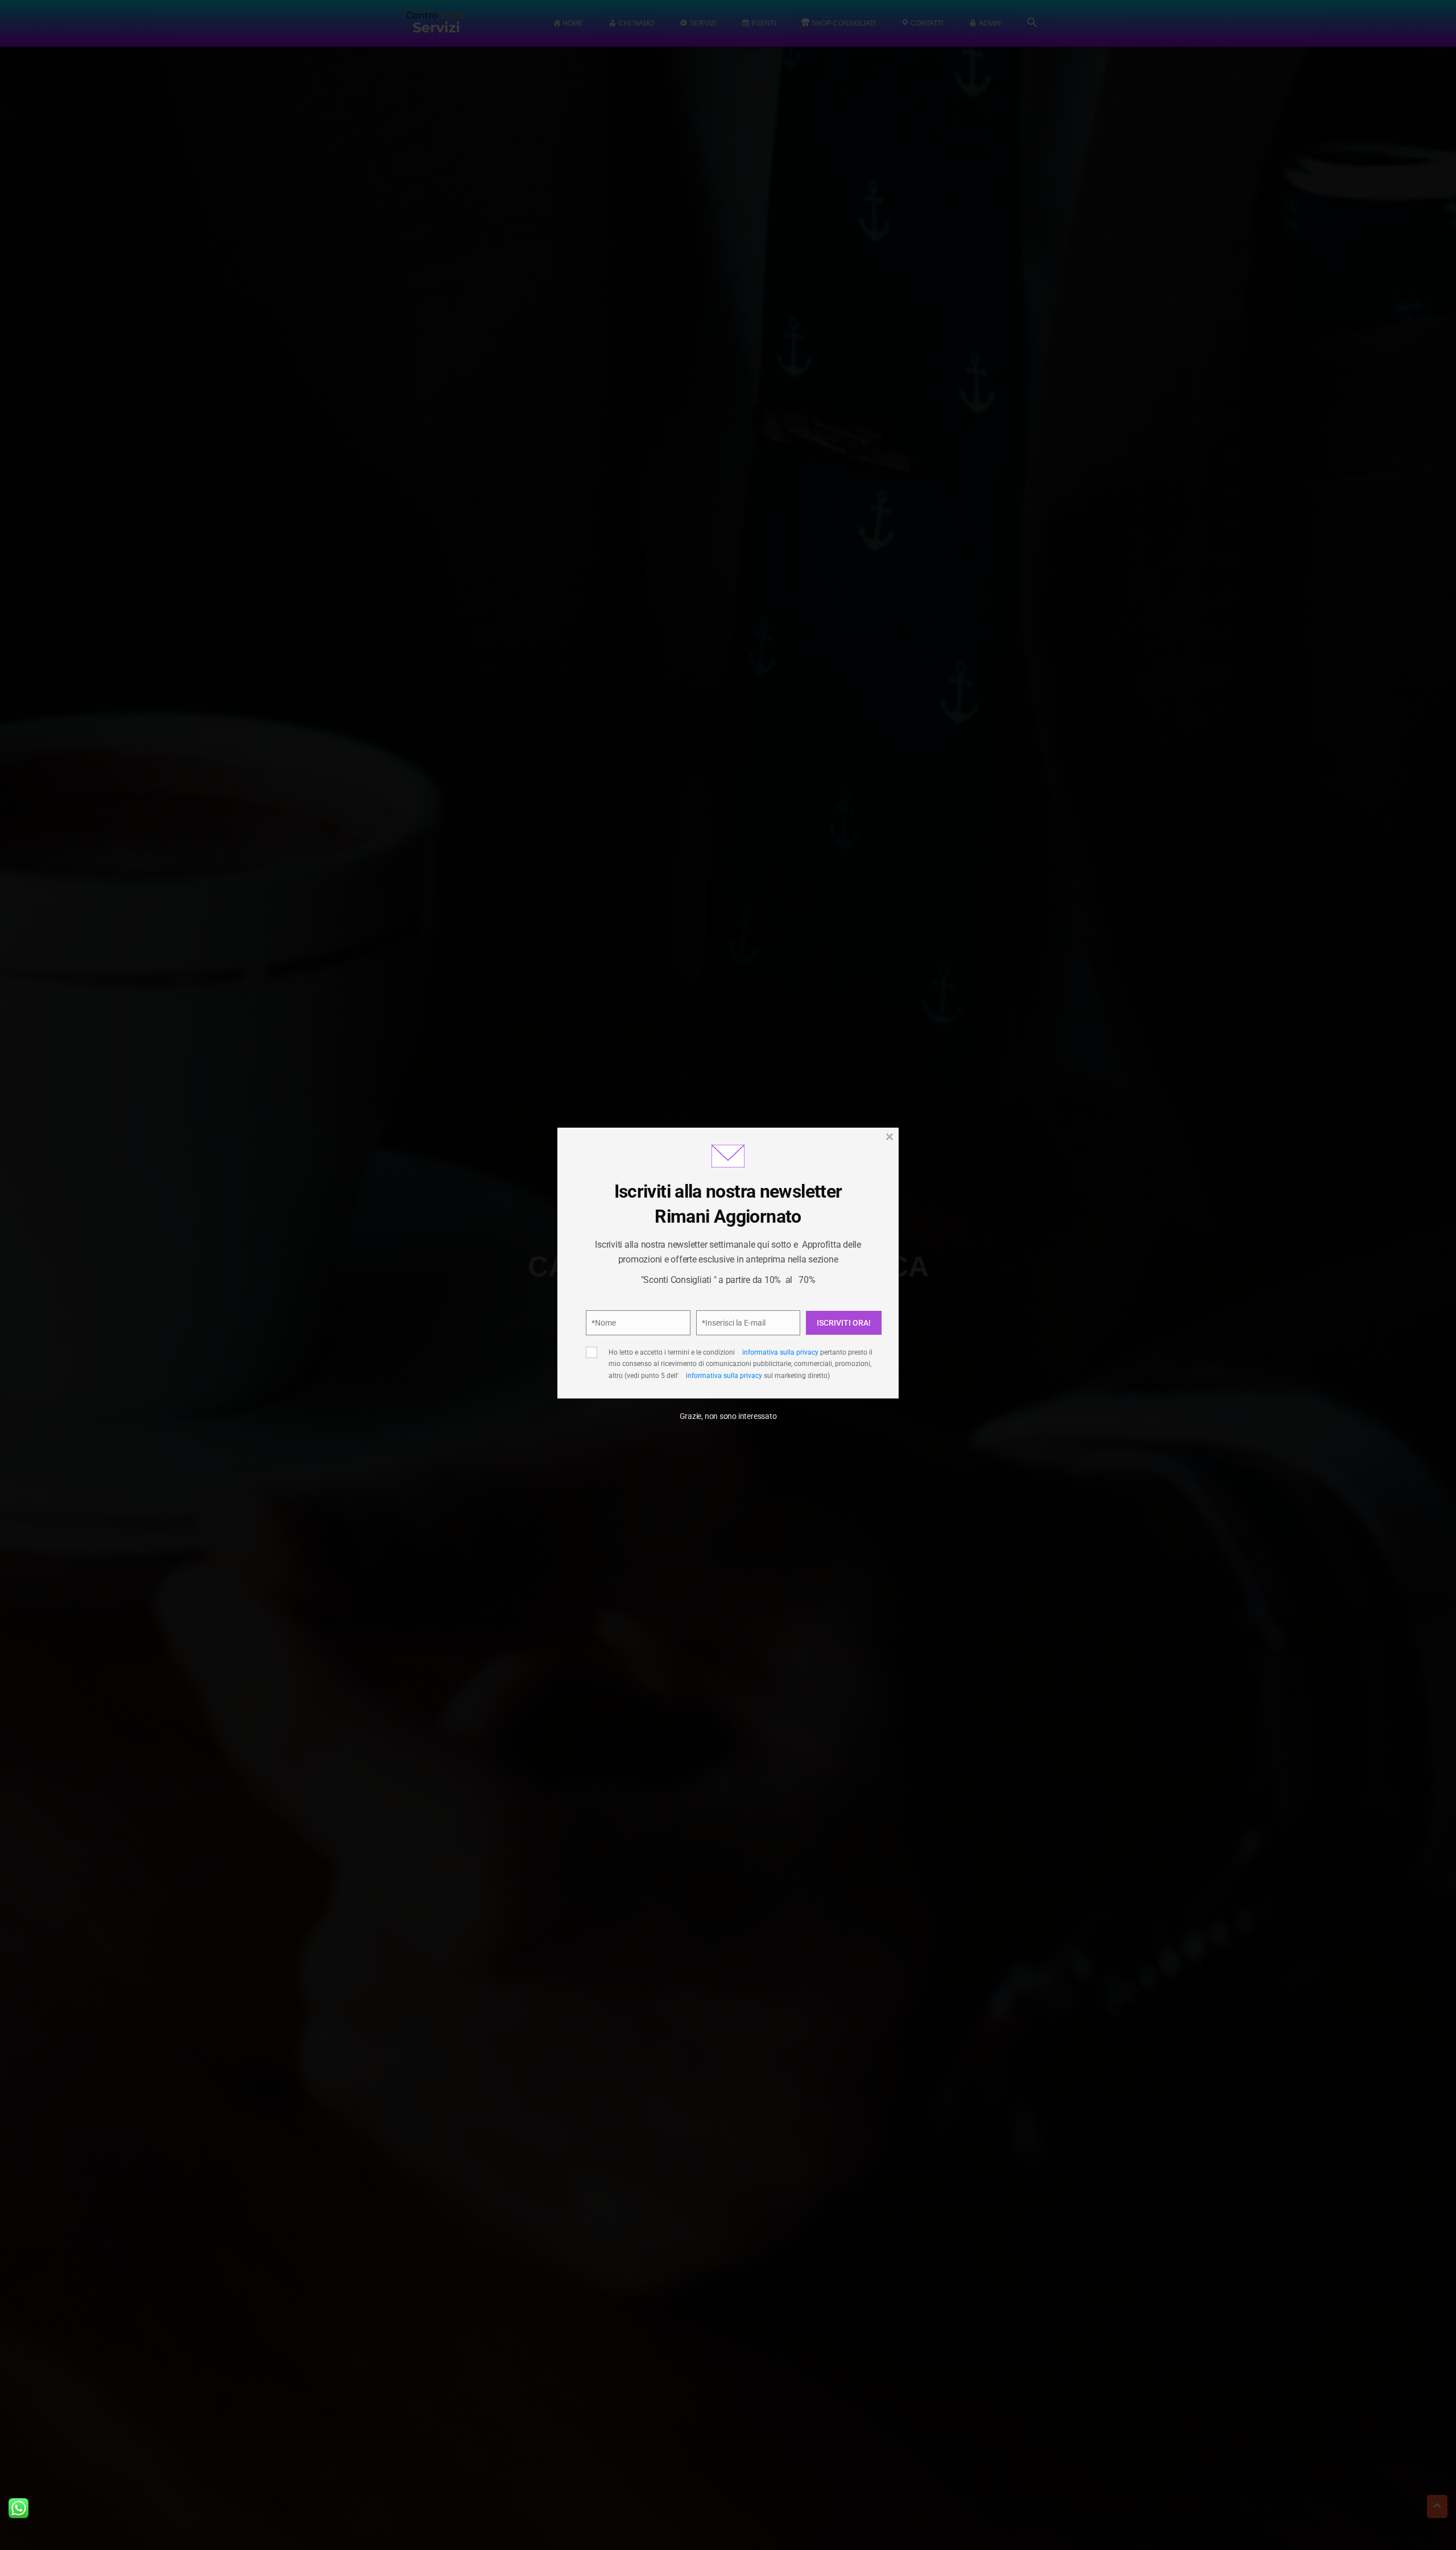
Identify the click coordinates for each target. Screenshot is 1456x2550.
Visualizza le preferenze (825, 1342)
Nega (723, 1342)
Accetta (626, 1342)
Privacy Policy (790, 1305)
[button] (870, 1202)
